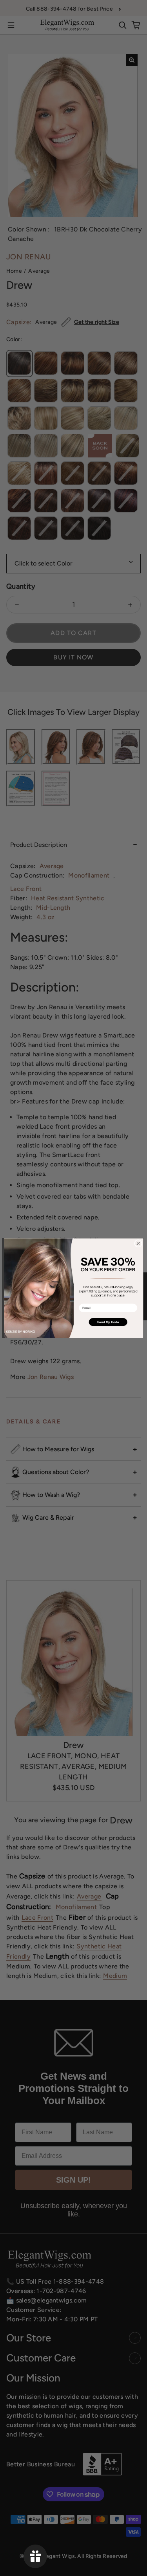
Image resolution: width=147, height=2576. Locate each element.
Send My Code (108, 1322)
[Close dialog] (138, 1243)
